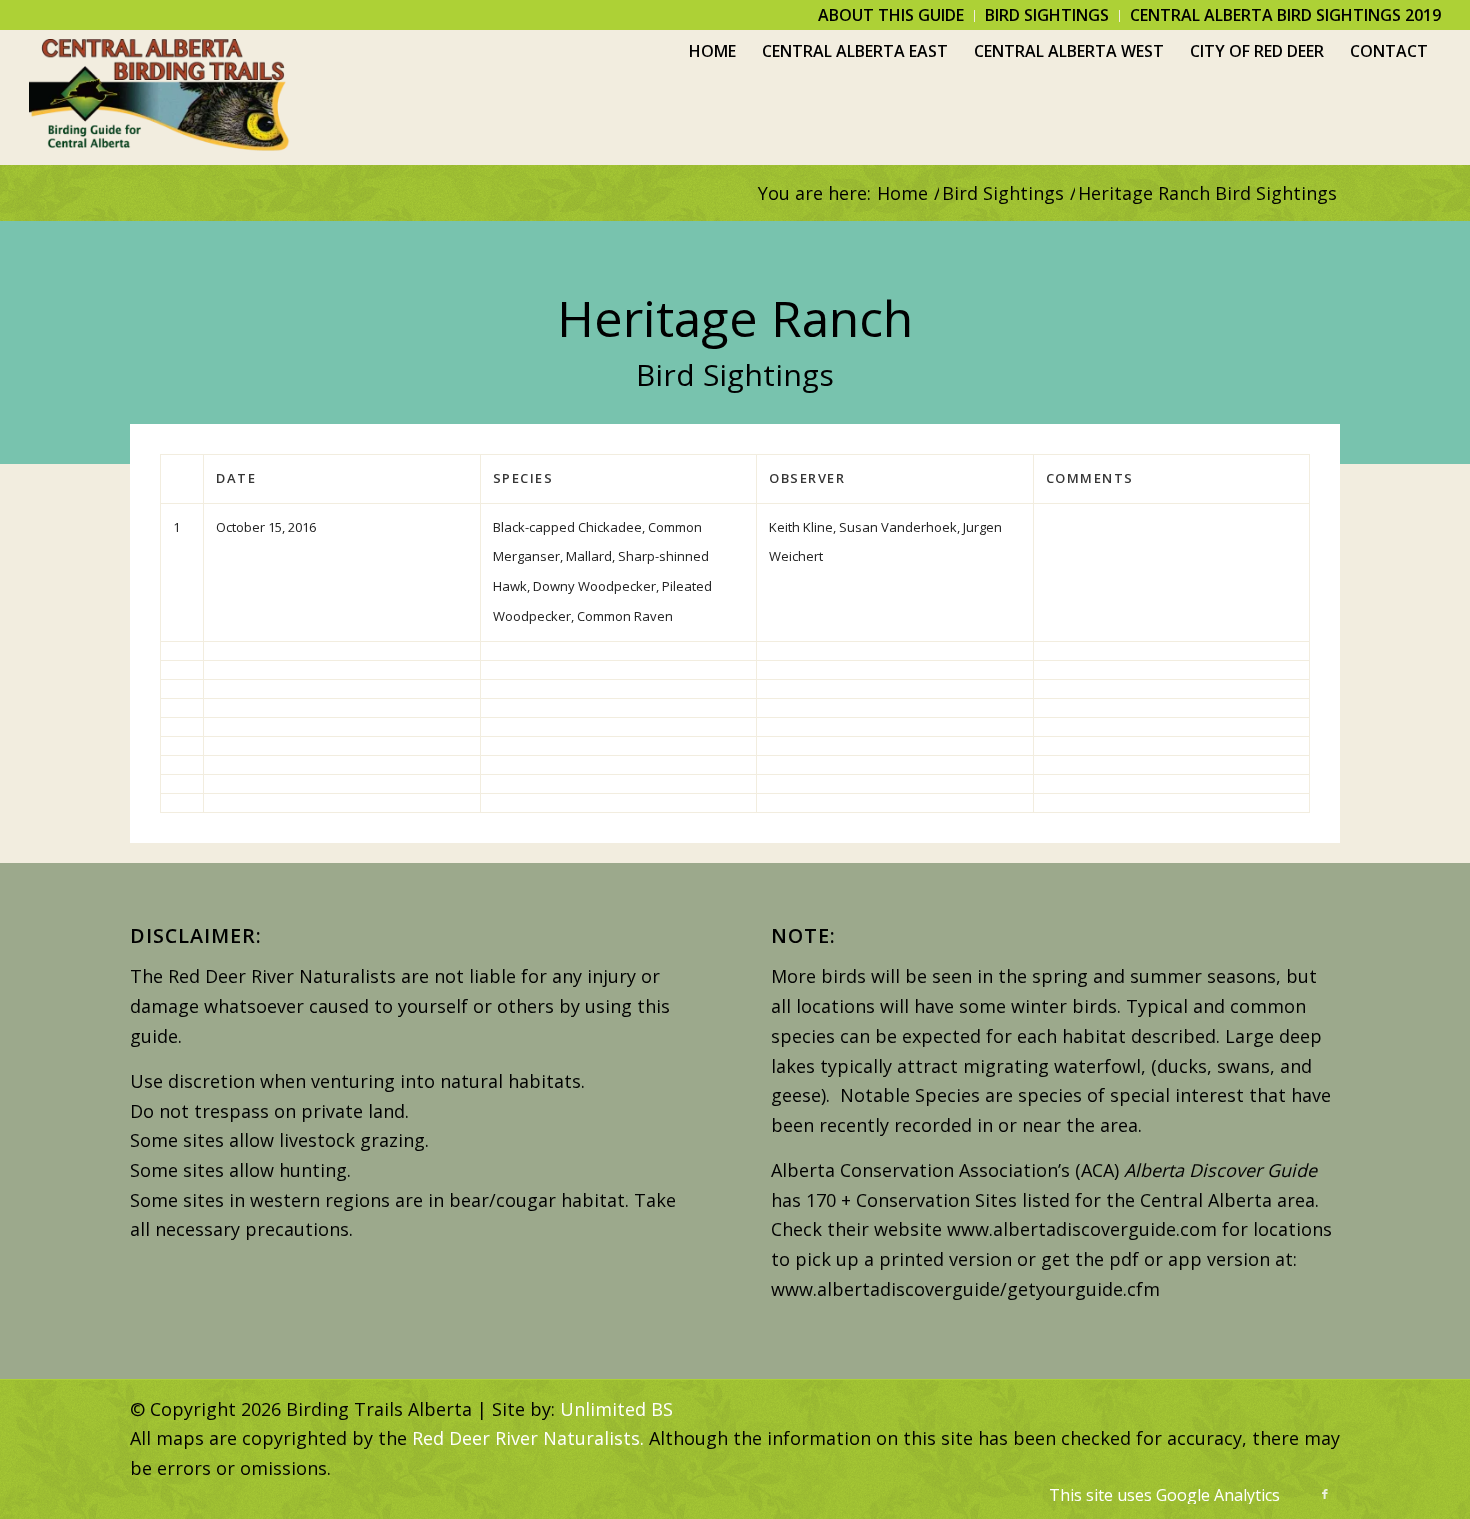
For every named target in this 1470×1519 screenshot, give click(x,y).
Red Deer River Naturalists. (528, 1438)
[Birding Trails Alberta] (160, 97)
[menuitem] (891, 16)
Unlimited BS (616, 1409)
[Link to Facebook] (1325, 1494)
